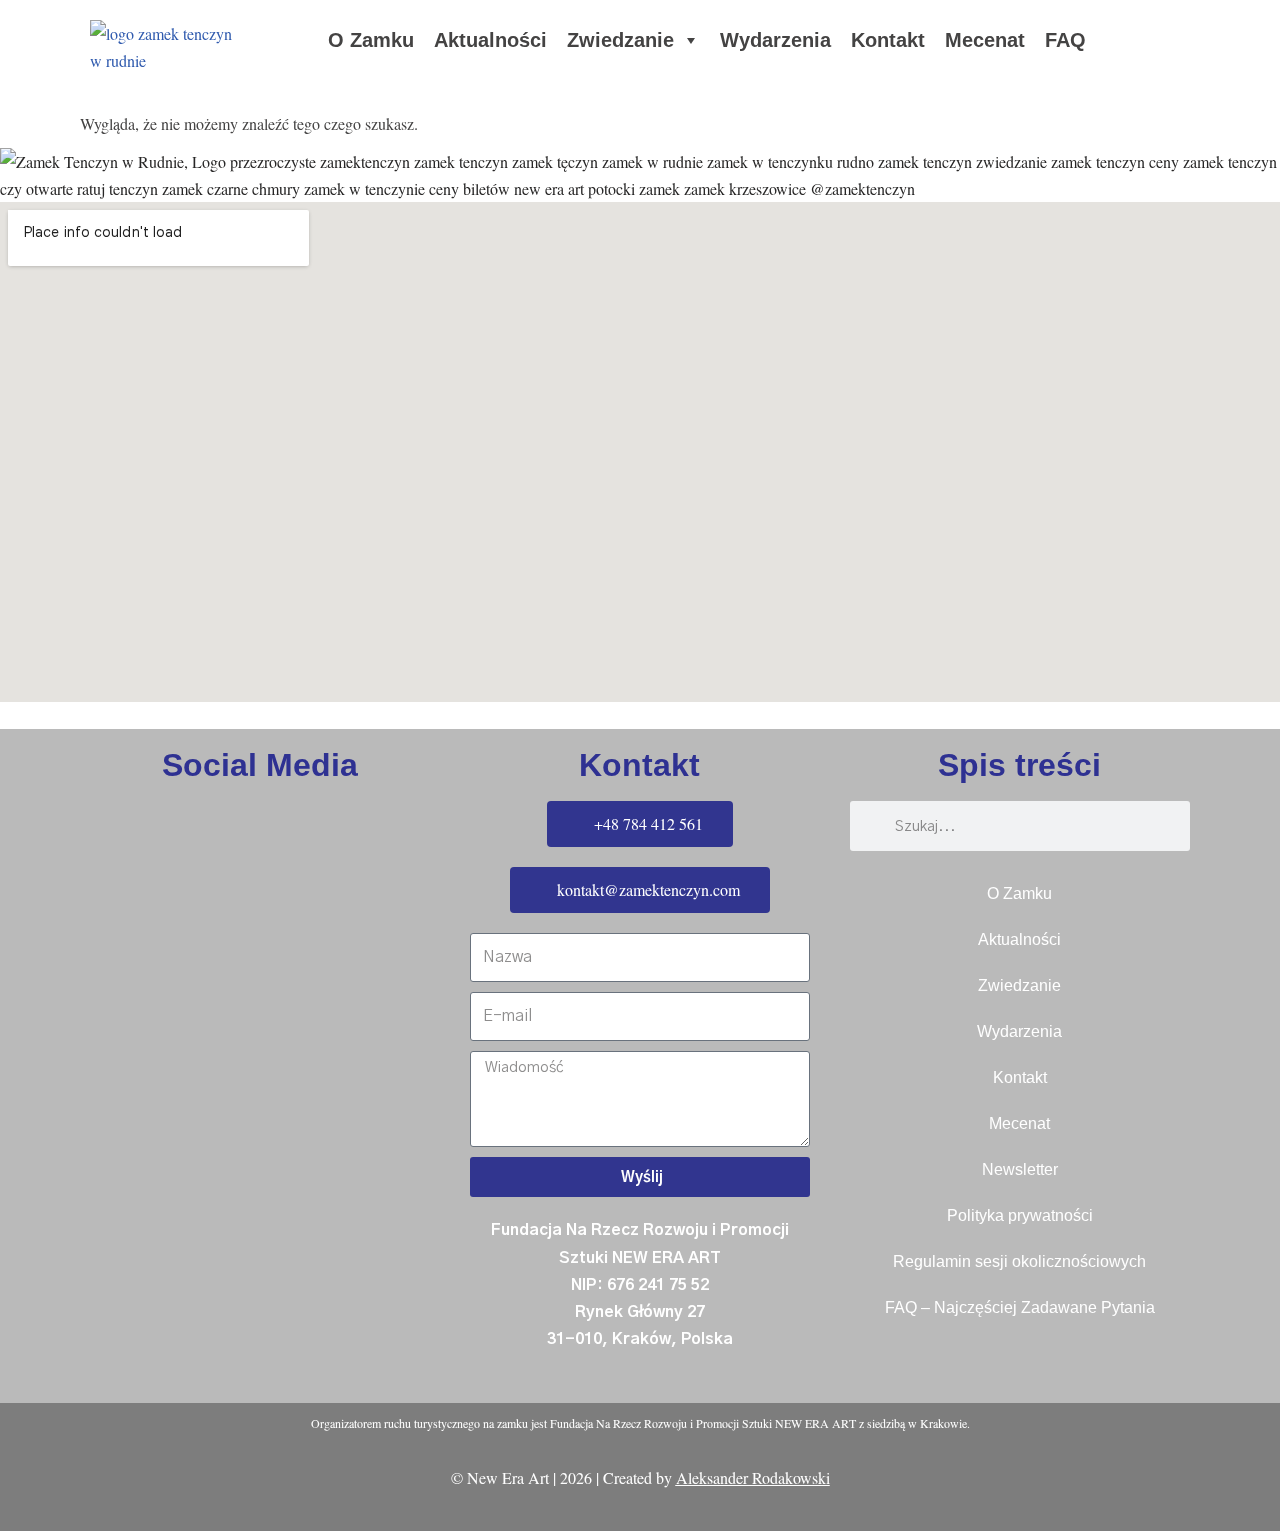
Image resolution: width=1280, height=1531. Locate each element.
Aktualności (490, 40)
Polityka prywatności (1020, 1215)
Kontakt (888, 40)
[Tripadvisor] (25, 1058)
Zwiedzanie (620, 40)
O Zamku (371, 40)
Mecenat (985, 40)
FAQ (1065, 40)
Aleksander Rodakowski (753, 1477)
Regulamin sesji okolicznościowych (1019, 1261)
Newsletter (1020, 1169)
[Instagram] (25, 1001)
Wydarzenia (775, 40)
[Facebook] (25, 944)
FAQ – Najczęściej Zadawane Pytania (1020, 1307)
